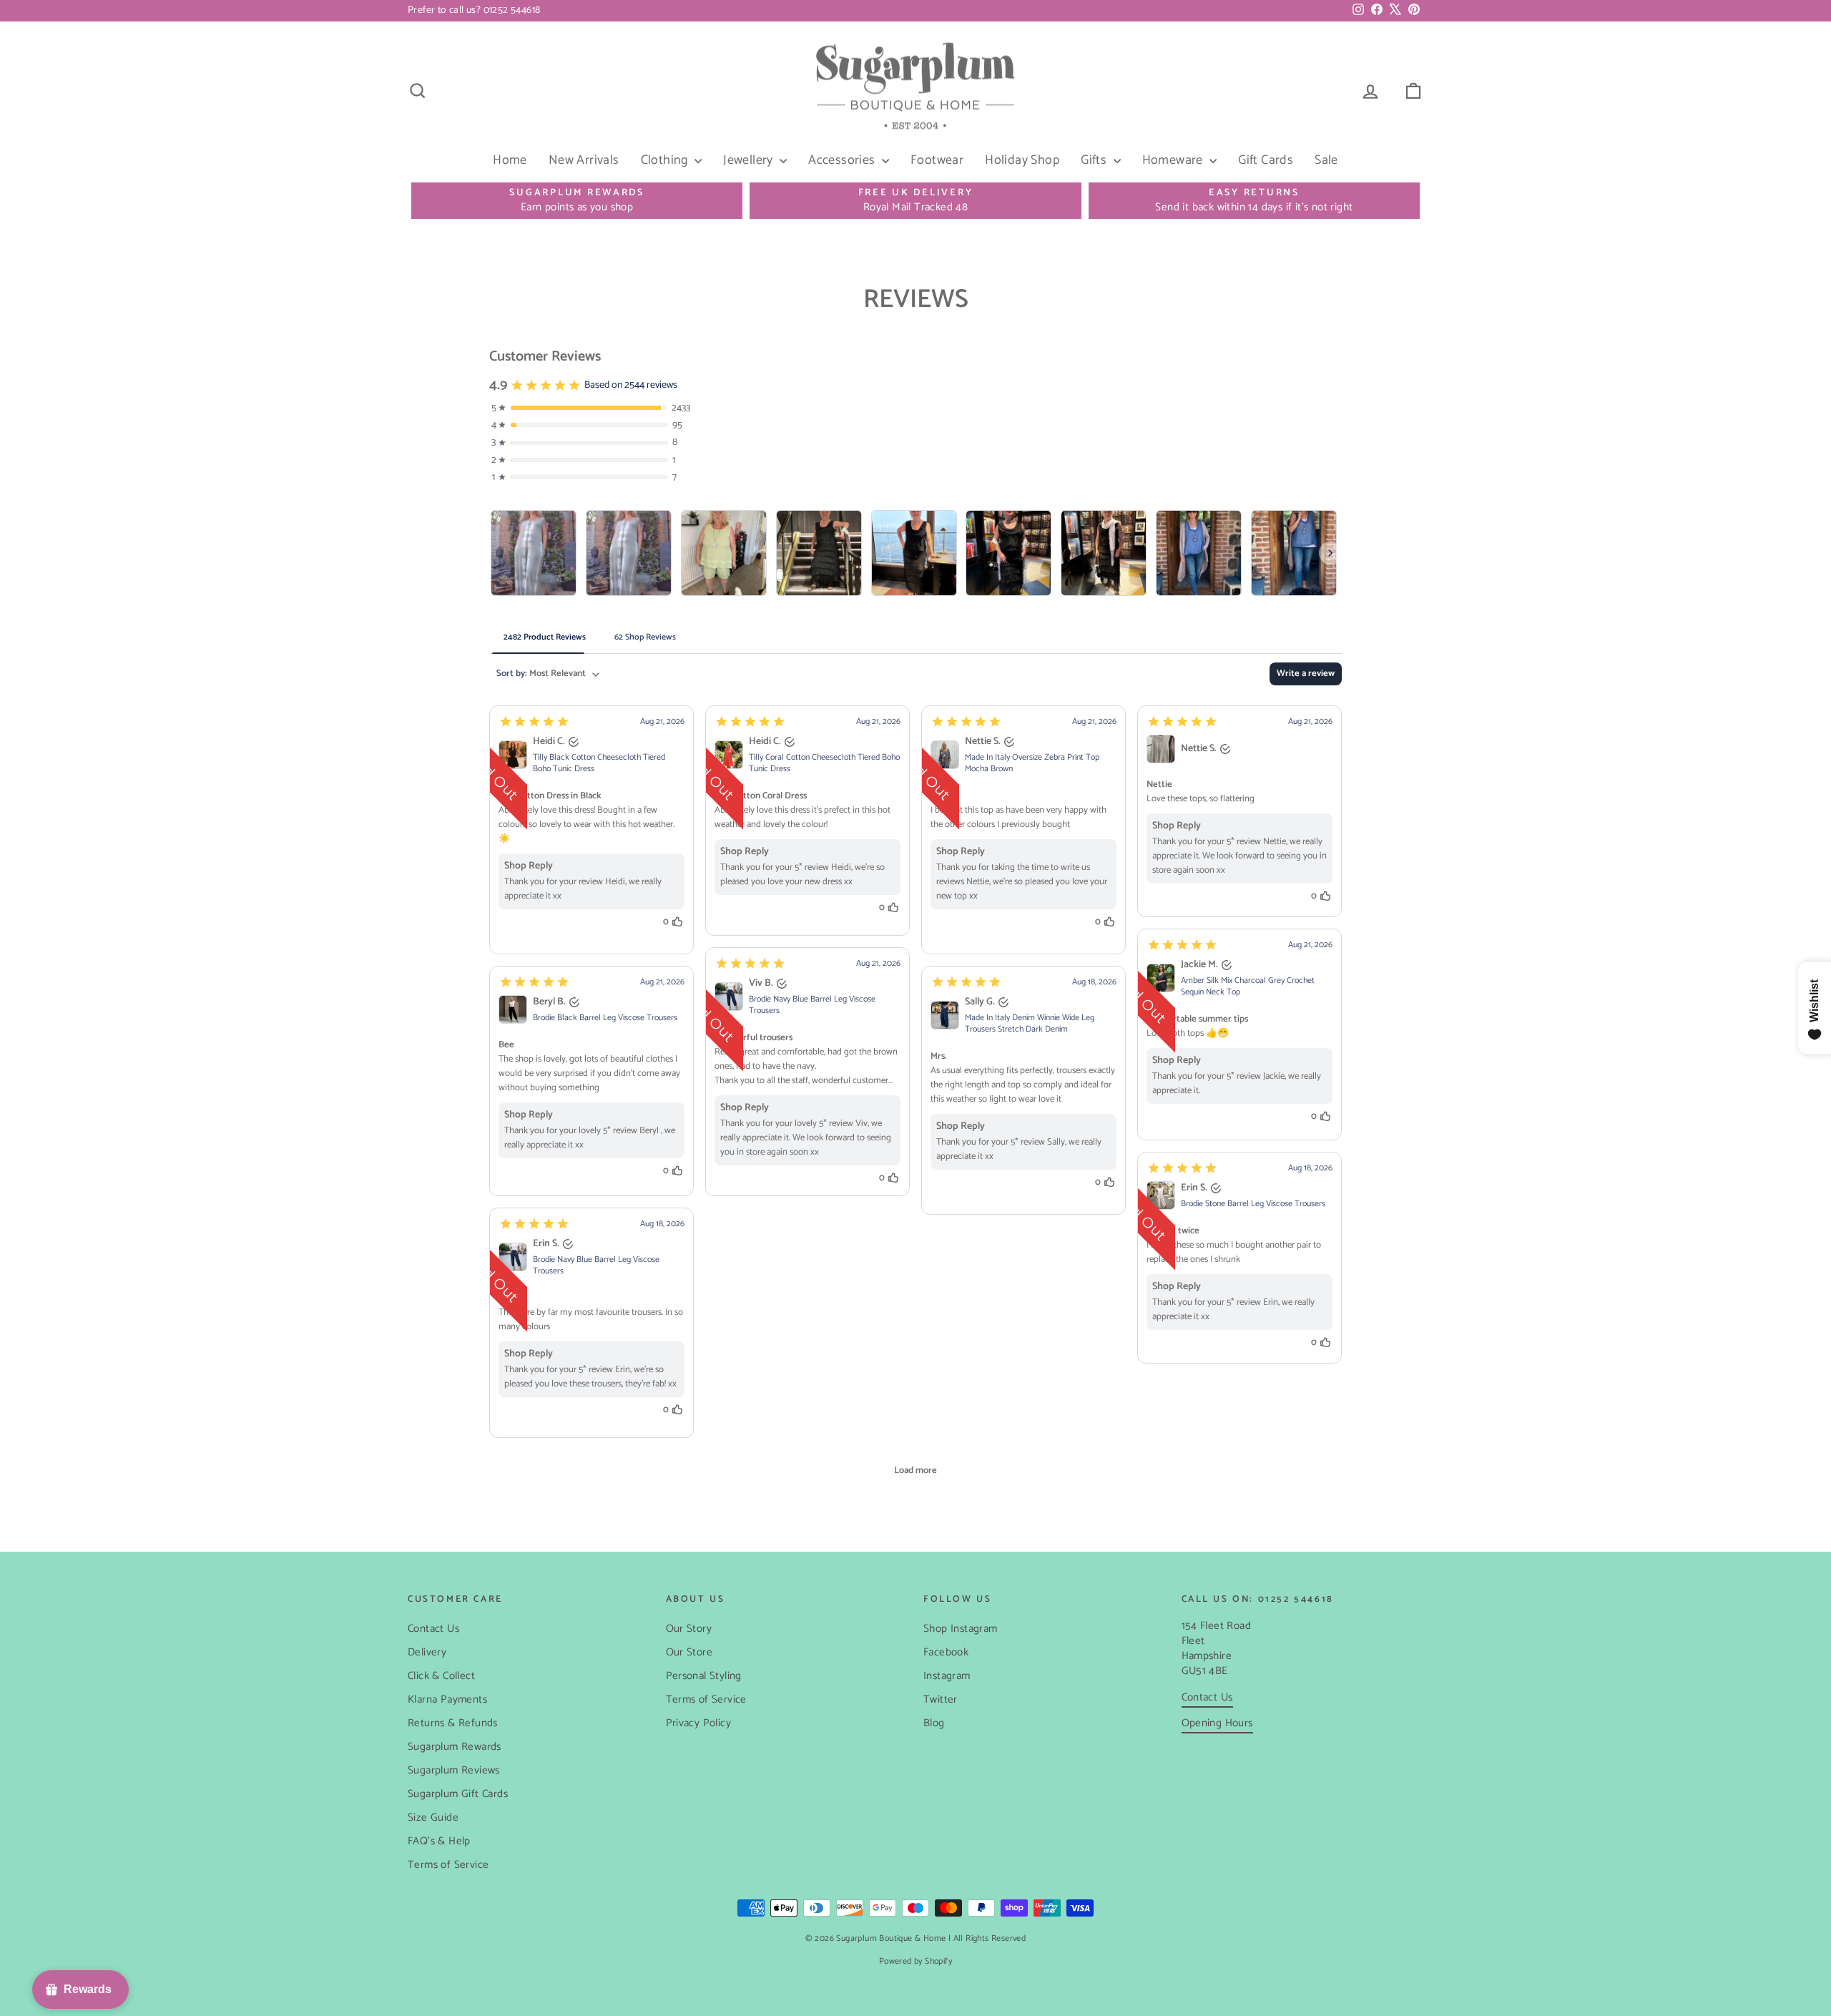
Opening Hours (1217, 1723)
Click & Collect (441, 1676)
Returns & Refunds (453, 1723)
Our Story (689, 1629)
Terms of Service (448, 1865)
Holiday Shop (1022, 160)
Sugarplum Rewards (455, 1747)
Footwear (937, 160)
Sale (1326, 160)
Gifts (1095, 160)
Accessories (843, 160)
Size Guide (433, 1817)
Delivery (427, 1652)
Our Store (689, 1652)
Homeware (1174, 160)
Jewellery (750, 160)
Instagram (947, 1676)
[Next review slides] (1330, 553)
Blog (934, 1723)
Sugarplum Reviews (454, 1770)
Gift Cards (1266, 160)
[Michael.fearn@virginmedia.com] (724, 553)
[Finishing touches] (629, 553)
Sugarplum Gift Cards (458, 1794)
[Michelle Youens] (1199, 553)
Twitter (941, 1699)
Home (510, 160)
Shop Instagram (961, 1629)
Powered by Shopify (915, 1961)
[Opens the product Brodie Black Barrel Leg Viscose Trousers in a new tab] (513, 1009)
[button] (591, 830)
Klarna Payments (447, 1699)
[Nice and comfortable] (534, 553)
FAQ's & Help (439, 1841)
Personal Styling (704, 1676)
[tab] (545, 637)
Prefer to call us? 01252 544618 (474, 10)
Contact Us (433, 1629)
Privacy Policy (699, 1723)
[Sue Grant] (819, 553)
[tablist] (915, 637)
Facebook (946, 1652)
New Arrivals (584, 160)
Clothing (666, 160)
